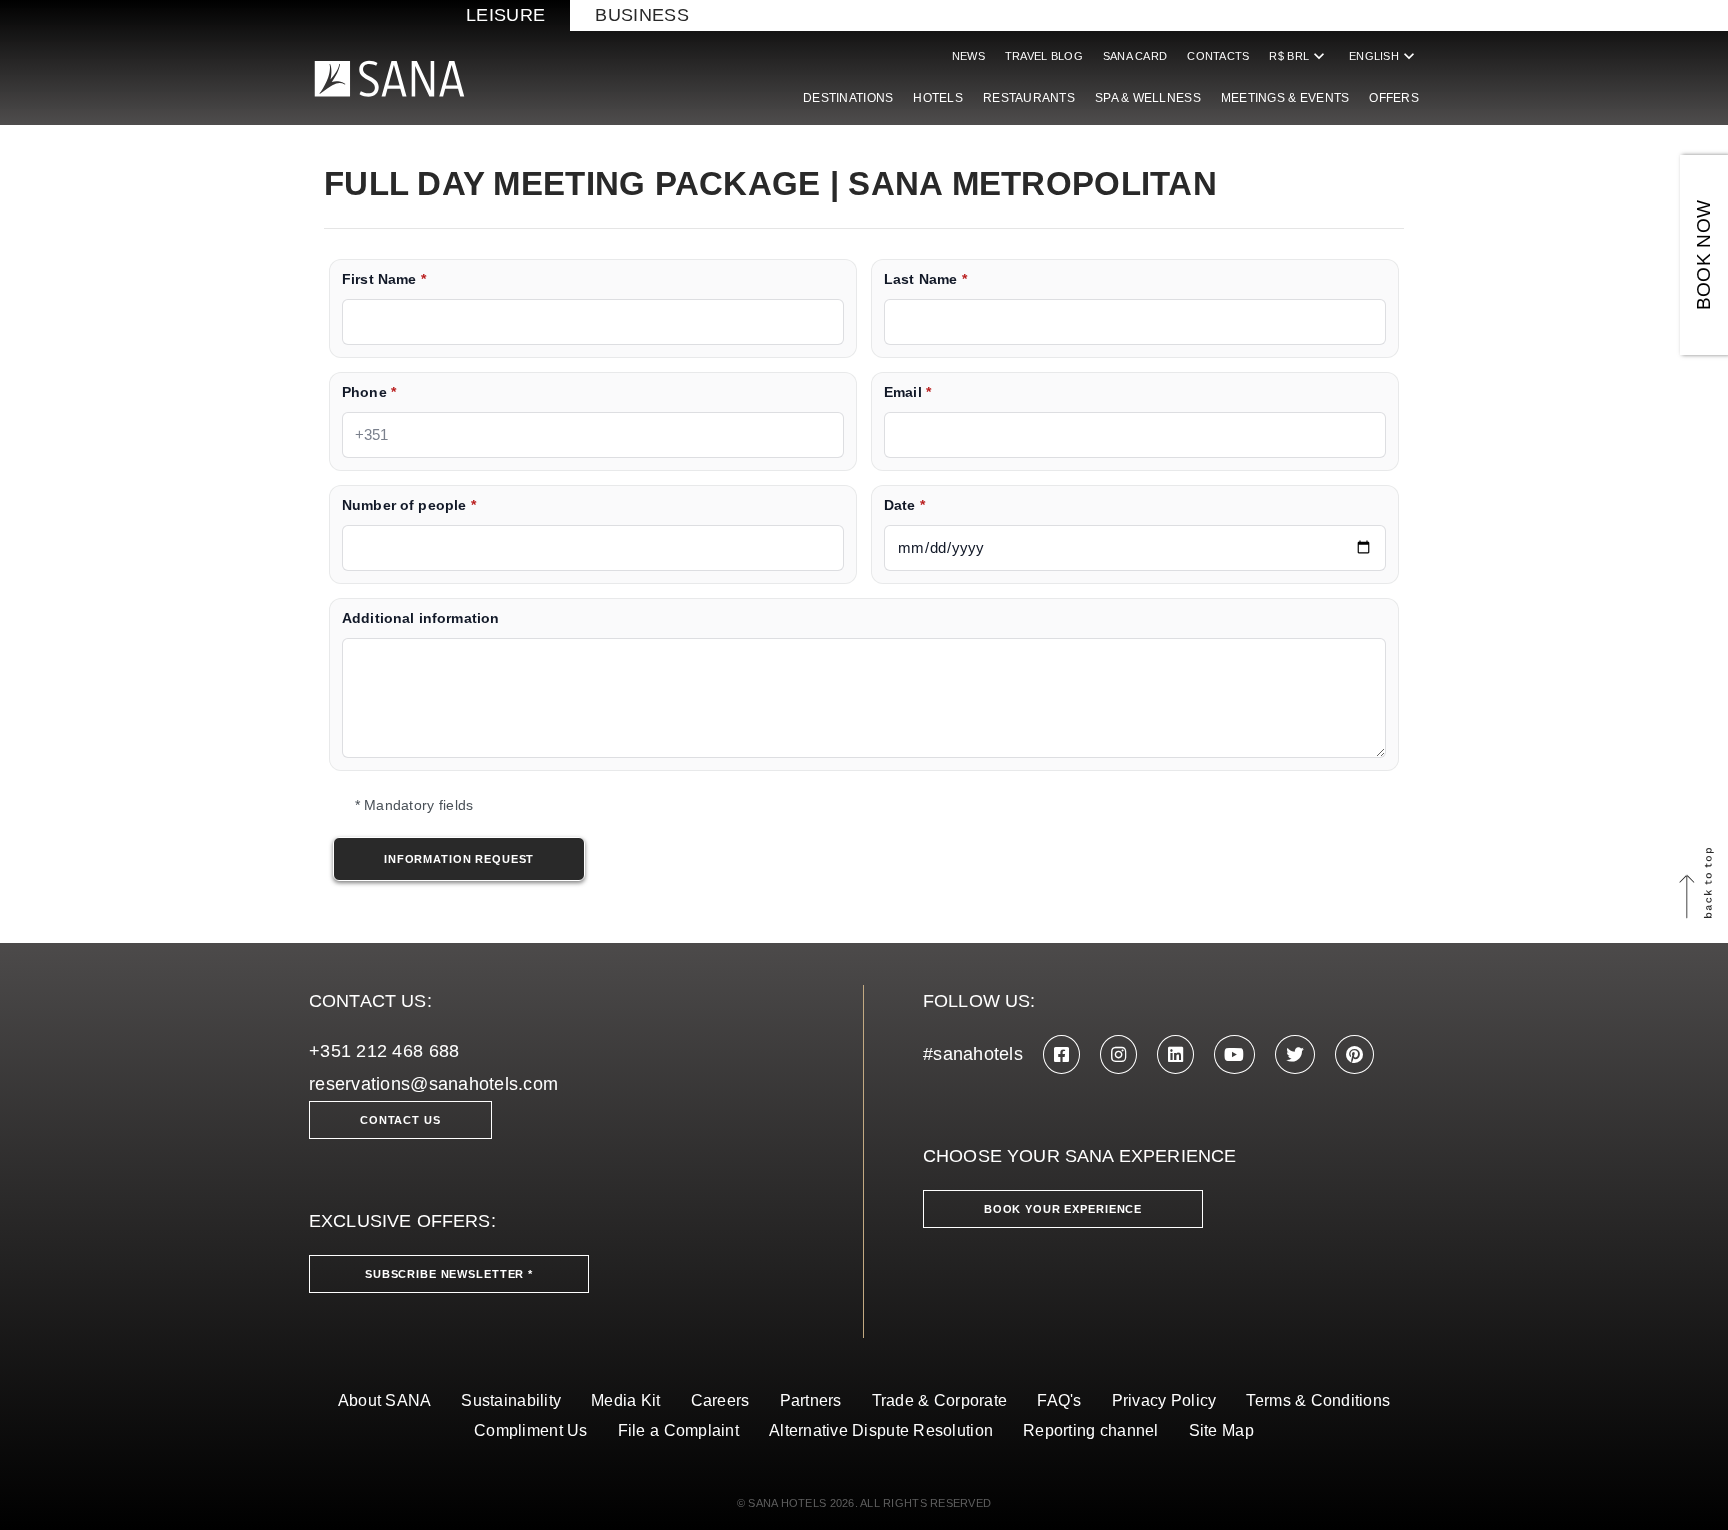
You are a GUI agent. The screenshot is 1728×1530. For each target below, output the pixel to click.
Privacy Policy (1164, 1400)
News (968, 56)
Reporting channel (1091, 1430)
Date (904, 505)
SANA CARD (1135, 56)
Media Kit (625, 1400)
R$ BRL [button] (1299, 56)
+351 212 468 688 (384, 1051)
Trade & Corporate (940, 1400)
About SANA (385, 1400)
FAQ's (1059, 1400)
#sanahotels (973, 1054)
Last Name (925, 279)
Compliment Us (531, 1430)
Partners (811, 1400)
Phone (369, 392)
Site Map (1221, 1430)
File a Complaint (678, 1430)
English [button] (1384, 56)
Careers (720, 1400)
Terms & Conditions (1318, 1400)
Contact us (400, 1120)
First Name (384, 279)
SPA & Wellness (1148, 98)
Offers (1394, 98)
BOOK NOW (1703, 255)
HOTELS (938, 98)
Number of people (409, 505)
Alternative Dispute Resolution (881, 1430)
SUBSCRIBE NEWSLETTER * (449, 1274)
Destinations (848, 98)
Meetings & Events (1285, 98)
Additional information (420, 618)
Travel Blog (1044, 56)
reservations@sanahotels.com (433, 1084)
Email (907, 392)
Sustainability (511, 1400)
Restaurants (1029, 98)
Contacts (1218, 56)
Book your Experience (1063, 1209)
